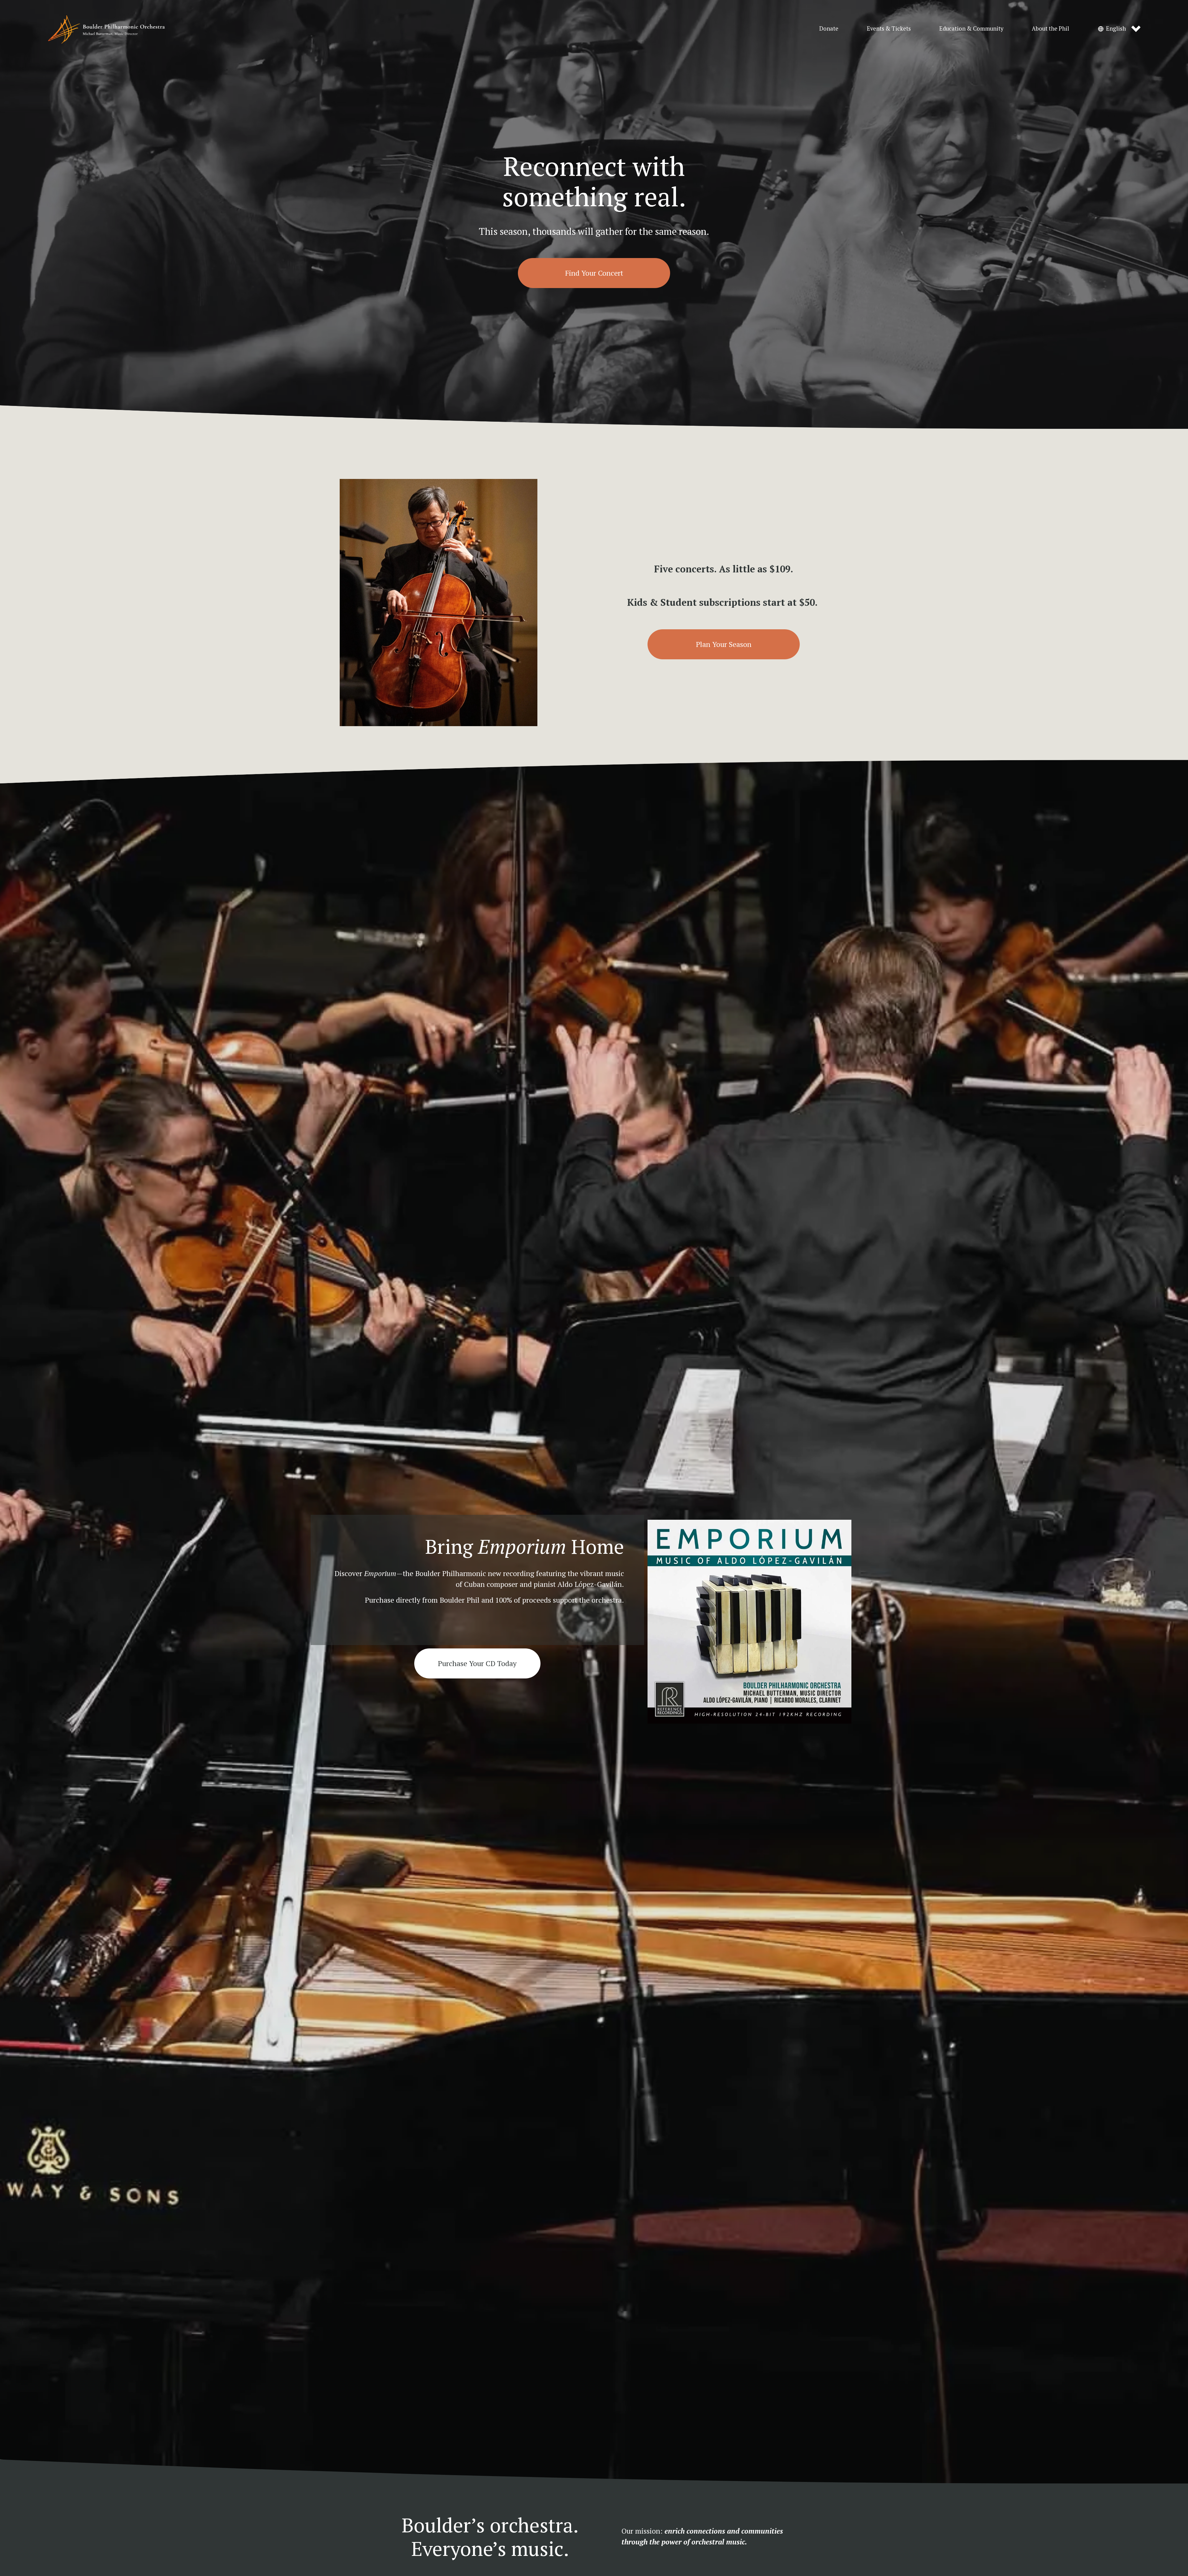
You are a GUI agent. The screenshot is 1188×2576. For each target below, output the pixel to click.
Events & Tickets (889, 28)
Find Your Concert (594, 273)
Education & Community (971, 28)
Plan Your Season (724, 644)
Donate (829, 28)
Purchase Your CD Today (477, 1663)
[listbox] (1119, 29)
